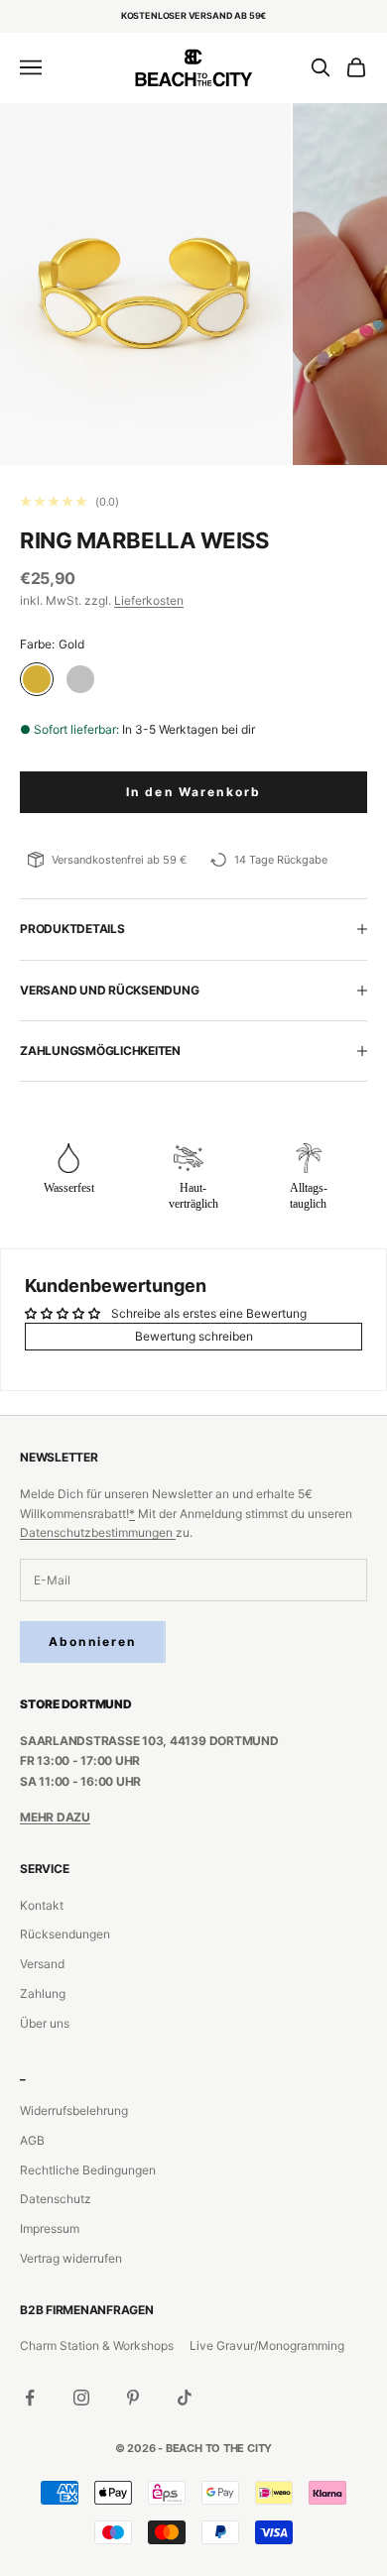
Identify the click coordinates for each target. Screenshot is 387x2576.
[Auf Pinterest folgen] (133, 2398)
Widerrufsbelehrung (74, 2110)
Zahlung (43, 1993)
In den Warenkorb (194, 792)
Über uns (45, 2023)
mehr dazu (55, 1817)
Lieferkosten (149, 600)
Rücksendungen (65, 1934)
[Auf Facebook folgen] (30, 2398)
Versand (42, 1964)
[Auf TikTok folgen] (185, 2398)
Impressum (50, 2228)
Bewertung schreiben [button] (194, 1336)
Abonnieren (93, 1641)
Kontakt (42, 1905)
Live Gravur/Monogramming (267, 2345)
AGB (32, 2140)
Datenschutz (56, 2199)
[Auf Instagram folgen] (81, 2398)
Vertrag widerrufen (71, 2258)
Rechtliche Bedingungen (88, 2170)
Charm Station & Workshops (97, 2345)
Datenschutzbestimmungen (98, 1532)
